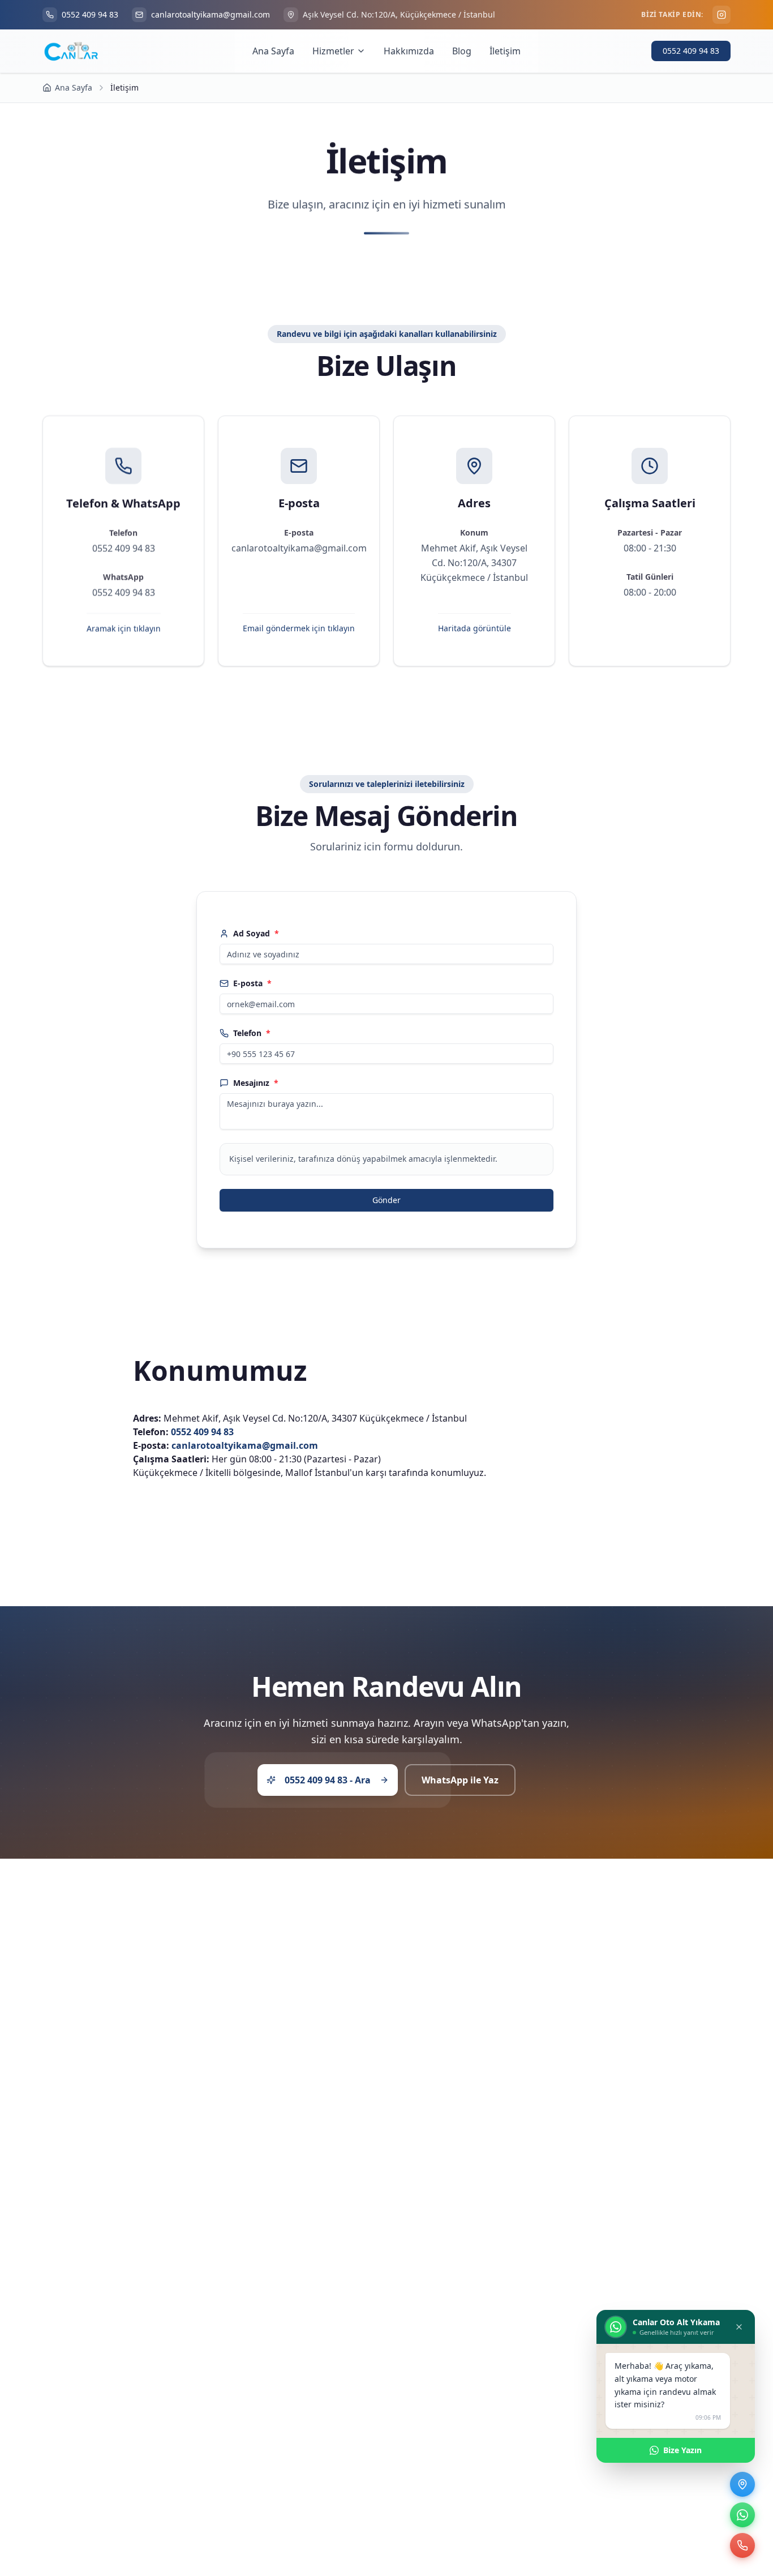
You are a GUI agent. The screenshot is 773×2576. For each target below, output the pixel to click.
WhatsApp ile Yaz (460, 1779)
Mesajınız (256, 1083)
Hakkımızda (409, 51)
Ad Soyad (256, 933)
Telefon (252, 1033)
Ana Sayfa (273, 51)
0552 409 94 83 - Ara (328, 1779)
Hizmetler (333, 51)
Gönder (386, 1200)
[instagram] (722, 15)
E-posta (252, 983)
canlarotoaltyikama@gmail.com (245, 1445)
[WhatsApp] (742, 2515)
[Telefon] (742, 2545)
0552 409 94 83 (691, 51)
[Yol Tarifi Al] (742, 2484)
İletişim (505, 51)
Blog (462, 51)
